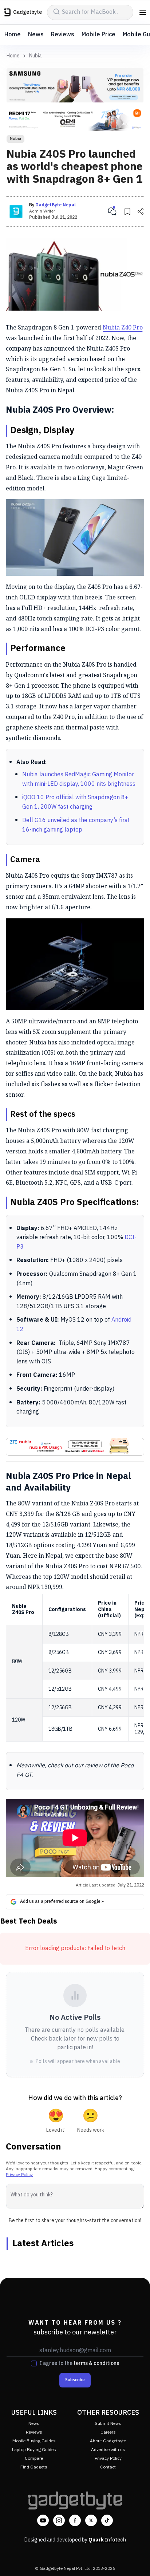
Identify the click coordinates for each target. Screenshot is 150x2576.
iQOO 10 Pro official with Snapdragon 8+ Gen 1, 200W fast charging (75, 802)
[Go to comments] (112, 211)
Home (13, 35)
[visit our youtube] (43, 2520)
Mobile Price (98, 35)
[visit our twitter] (91, 2520)
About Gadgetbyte (108, 2441)
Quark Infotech (107, 2540)
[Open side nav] (143, 12)
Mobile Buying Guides (34, 2441)
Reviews (63, 35)
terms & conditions (96, 2363)
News (36, 35)
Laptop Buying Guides (34, 2450)
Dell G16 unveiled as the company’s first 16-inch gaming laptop (76, 825)
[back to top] (137, 2560)
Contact (108, 2467)
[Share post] (141, 211)
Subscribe (75, 2380)
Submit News (108, 2424)
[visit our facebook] (75, 2520)
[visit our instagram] (59, 2520)
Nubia (35, 56)
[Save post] (127, 211)
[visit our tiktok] (107, 2520)
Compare (34, 2458)
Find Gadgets (34, 2467)
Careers (108, 2432)
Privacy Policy (19, 2175)
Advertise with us (108, 2450)
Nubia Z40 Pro (123, 327)
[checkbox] (34, 2363)
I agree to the (79, 2363)
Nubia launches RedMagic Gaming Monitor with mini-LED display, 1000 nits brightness (79, 779)
